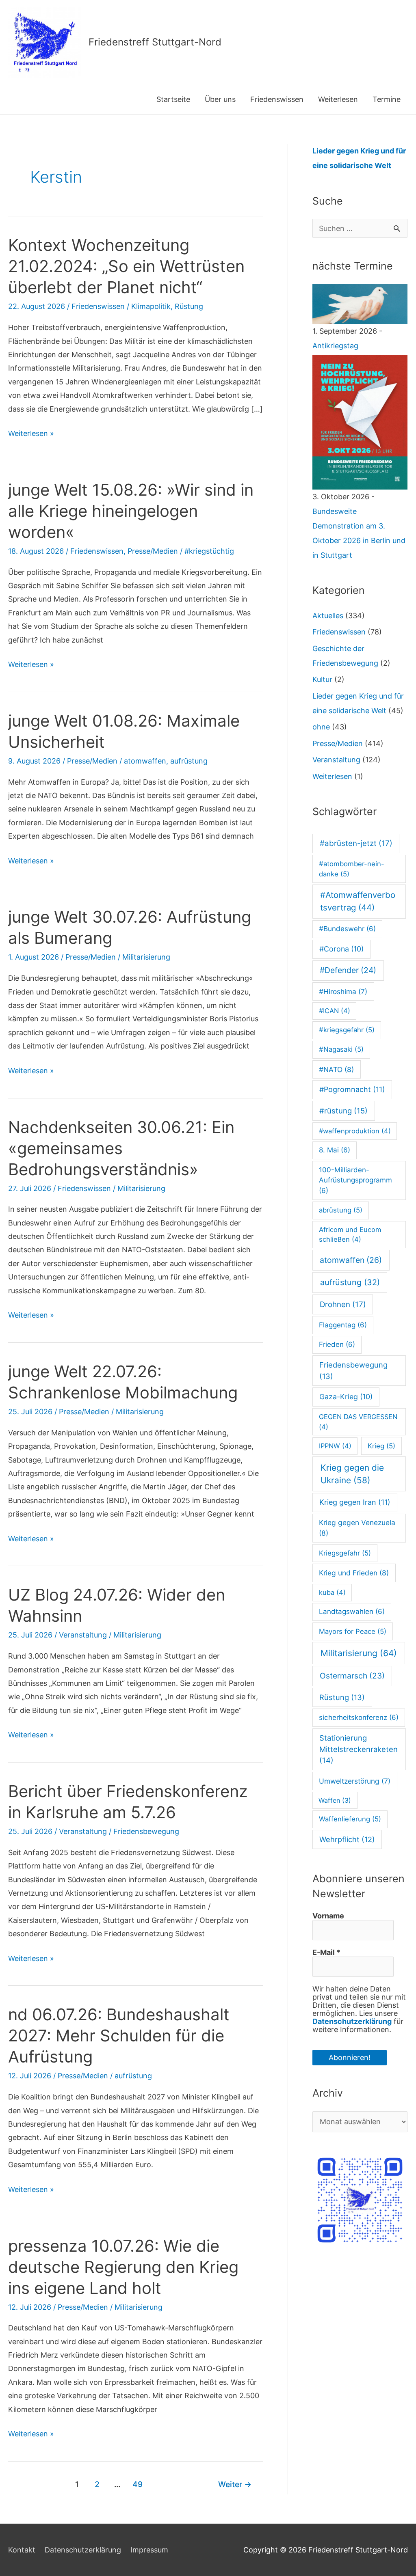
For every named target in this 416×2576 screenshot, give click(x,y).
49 (138, 2484)
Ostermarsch (352, 1676)
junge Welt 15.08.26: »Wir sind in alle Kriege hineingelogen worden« (131, 511)
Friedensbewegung (146, 1831)
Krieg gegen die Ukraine (352, 1474)
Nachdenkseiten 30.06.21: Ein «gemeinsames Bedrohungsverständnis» (121, 1148)
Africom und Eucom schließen (350, 1235)
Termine (387, 99)
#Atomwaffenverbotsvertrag (358, 901)
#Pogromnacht (352, 1089)
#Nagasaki (341, 1049)
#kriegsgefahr (347, 1030)
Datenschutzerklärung (352, 2021)
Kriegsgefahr (345, 1553)
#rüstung (343, 1111)
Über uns (220, 99)
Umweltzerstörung (355, 1781)
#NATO (336, 1069)
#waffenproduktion (355, 1131)
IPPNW (335, 1446)
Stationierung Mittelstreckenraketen (359, 1749)
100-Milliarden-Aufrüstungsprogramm (355, 1180)
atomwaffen (145, 761)
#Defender (348, 970)
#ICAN (335, 1011)
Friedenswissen (277, 99)
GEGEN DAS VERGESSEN (358, 1422)
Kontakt (22, 2550)
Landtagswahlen (352, 1612)
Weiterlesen (338, 99)
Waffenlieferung (350, 1819)
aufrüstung (189, 761)
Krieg (381, 1446)
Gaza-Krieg (346, 1397)
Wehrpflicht (347, 1839)
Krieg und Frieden (354, 1573)
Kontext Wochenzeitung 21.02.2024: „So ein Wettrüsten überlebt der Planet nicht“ (126, 266)
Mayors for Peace (353, 1631)
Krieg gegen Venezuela (357, 1528)
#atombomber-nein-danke (352, 869)
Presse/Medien (153, 551)
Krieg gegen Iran (355, 1502)
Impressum (149, 2550)
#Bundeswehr (347, 929)
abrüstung (341, 1210)
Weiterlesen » (31, 434)
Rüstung (189, 306)
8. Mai (335, 1150)
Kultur (322, 679)
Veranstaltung (83, 1635)
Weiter (235, 2484)
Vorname (328, 1916)
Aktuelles (328, 616)
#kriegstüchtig (209, 551)
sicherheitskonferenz (359, 1717)
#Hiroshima (343, 991)
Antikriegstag (335, 346)
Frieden (337, 1344)
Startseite (173, 99)
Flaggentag (343, 1325)
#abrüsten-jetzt (356, 843)
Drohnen (343, 1304)
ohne (321, 727)
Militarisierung (146, 957)
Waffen (335, 1800)
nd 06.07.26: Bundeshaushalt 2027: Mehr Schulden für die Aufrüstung (119, 2036)
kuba (332, 1592)
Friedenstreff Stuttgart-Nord (155, 42)
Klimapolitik (151, 306)
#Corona (341, 949)
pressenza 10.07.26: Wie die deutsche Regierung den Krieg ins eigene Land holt (123, 2267)
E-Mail (326, 1952)
